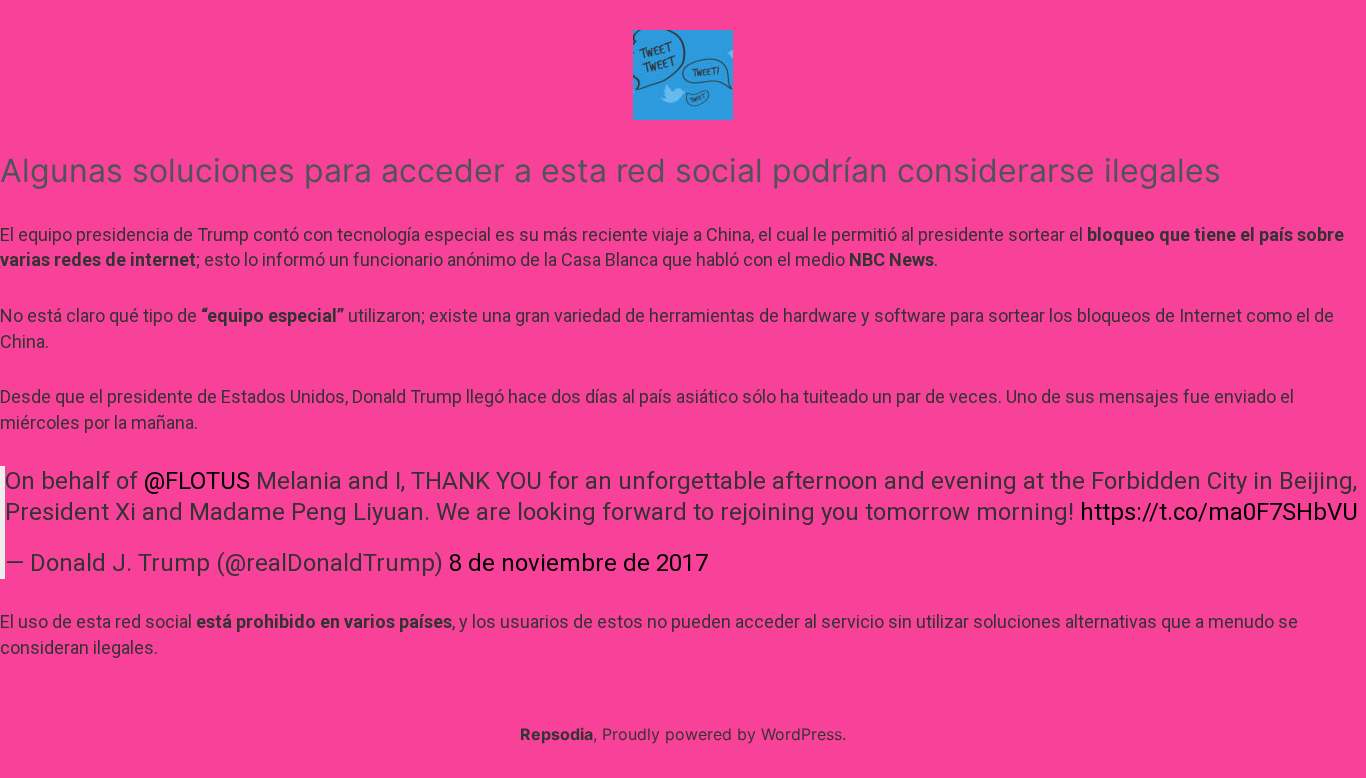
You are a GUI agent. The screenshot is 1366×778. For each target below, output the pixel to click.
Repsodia (556, 734)
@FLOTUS (197, 481)
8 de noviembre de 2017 (578, 563)
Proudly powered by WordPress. (724, 734)
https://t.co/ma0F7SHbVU (1219, 512)
